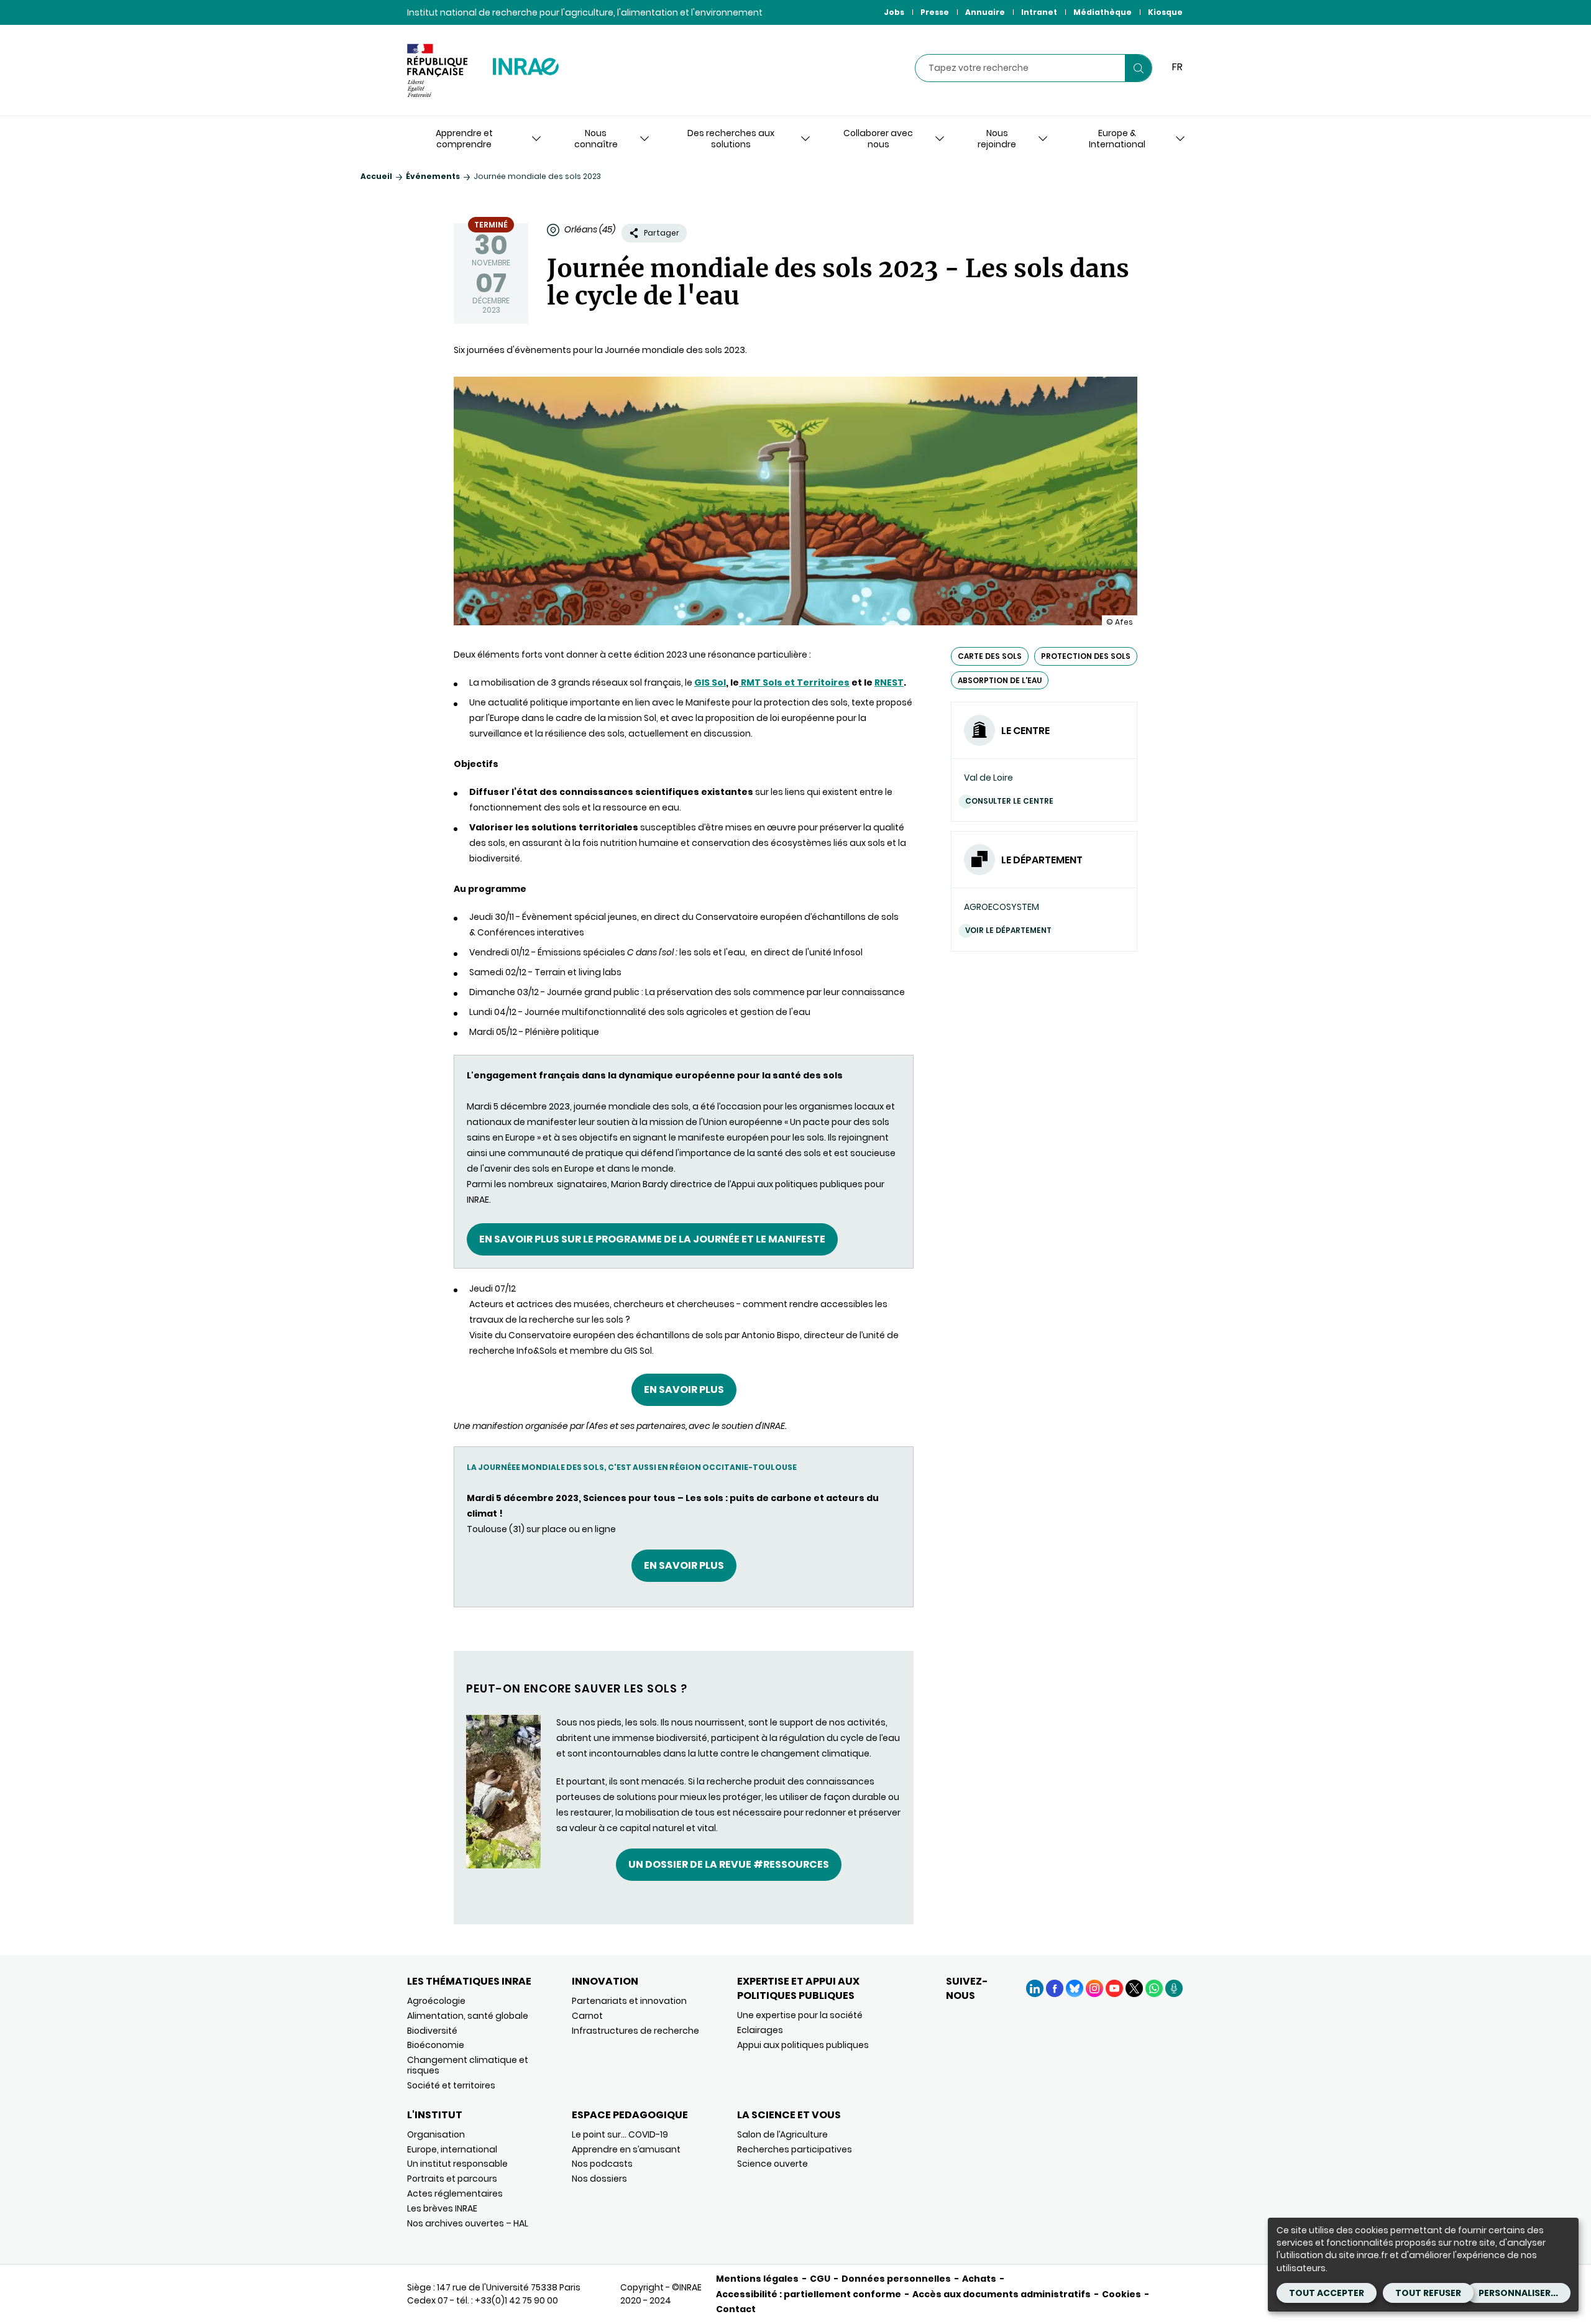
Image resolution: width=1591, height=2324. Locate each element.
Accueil (376, 176)
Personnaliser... (1518, 2293)
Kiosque (1165, 12)
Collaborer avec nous (878, 139)
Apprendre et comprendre (464, 139)
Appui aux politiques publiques (803, 2045)
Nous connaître (596, 139)
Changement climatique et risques (468, 2065)
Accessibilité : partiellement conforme (809, 2294)
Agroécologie (436, 2001)
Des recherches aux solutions (731, 139)
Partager (662, 233)
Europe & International (1117, 139)
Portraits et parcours (452, 2179)
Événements (433, 176)
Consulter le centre (1009, 801)
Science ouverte (773, 2164)
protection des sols (1086, 656)
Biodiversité (432, 2031)
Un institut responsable (457, 2164)
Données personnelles (896, 2279)
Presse (935, 12)
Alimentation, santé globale (468, 2016)
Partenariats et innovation (629, 2001)
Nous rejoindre (997, 139)
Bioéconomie (436, 2045)
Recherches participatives (795, 2149)
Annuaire (985, 12)
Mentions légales (757, 2279)
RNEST (889, 682)
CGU (820, 2279)
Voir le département (1008, 930)
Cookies (1121, 2294)
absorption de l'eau (1000, 680)
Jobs (894, 12)
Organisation (436, 2134)
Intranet (1039, 12)
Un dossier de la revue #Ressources (729, 1864)
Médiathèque (1103, 12)
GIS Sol (710, 682)
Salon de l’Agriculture (782, 2134)
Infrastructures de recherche (635, 2031)
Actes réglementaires (455, 2193)
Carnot (587, 2016)
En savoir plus (684, 1389)
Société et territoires (451, 2085)
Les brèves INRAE (442, 2208)
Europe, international (452, 2149)
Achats (979, 2279)
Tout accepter (1327, 2293)
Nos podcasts (602, 2164)
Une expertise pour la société (800, 2015)
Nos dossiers (599, 2179)
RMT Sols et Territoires (794, 682)
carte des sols (990, 656)
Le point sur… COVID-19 (620, 2134)
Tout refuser (1428, 2293)
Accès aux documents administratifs (1002, 2294)
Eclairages (760, 2030)
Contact (736, 2309)
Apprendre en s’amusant (626, 2149)
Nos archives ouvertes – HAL (468, 2223)
